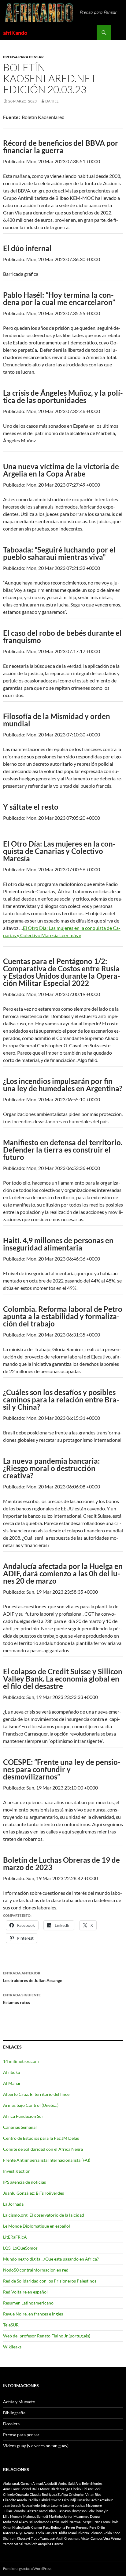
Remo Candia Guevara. (41, 2533)
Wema (116, 2538)
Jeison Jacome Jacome (57, 2505)
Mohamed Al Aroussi (18, 2522)
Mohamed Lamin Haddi (51, 2522)
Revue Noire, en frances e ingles (33, 2314)
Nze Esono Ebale (107, 2522)
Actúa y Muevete (19, 2402)
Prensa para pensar (23, 57)
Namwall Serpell (82, 2522)
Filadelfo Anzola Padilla (20, 2500)
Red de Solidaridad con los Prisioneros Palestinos (50, 2281)
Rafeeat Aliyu (13, 2533)
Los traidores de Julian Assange (33, 1977)
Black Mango (60, 2489)
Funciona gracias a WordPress (27, 2569)
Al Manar (12, 2083)
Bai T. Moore (41, 2489)
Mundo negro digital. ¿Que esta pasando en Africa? (51, 2259)
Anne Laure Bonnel (17, 2489)
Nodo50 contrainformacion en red (36, 2270)
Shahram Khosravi (17, 2538)
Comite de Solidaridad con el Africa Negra (43, 2149)
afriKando (15, 33)
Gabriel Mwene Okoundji (57, 2500)
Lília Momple (13, 2516)
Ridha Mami (68, 2533)
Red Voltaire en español (25, 2292)
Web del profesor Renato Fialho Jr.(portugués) (47, 2336)
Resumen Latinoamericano (28, 2303)
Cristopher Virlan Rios (85, 2494)
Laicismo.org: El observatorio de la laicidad (44, 2215)
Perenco (82, 2527)
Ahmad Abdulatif (45, 2483)
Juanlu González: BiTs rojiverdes (33, 2193)
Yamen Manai (13, 2544)
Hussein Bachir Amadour (95, 2500)
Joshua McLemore (88, 2505)
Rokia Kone (112, 2533)
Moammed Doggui (87, 2516)
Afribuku (12, 2072)
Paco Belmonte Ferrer (59, 2527)
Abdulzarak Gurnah (17, 2483)
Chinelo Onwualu (16, 2494)
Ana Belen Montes (89, 2483)
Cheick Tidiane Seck (86, 2489)
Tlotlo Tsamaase (43, 2538)
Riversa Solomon (90, 2533)
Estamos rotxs (22, 1999)
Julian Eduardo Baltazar (20, 2511)
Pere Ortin (97, 2527)
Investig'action (17, 2171)
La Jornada (13, 2204)
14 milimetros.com (21, 2061)
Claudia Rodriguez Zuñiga (49, 2494)
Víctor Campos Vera (96, 2538)
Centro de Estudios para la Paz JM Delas (41, 2138)
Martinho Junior (61, 2516)
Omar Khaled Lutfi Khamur (23, 2527)
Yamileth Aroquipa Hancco (44, 2544)
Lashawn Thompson (72, 2511)
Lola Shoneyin (98, 2511)
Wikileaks (12, 2347)
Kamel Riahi (48, 2511)
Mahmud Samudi (36, 2516)
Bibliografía (14, 2413)
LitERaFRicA (15, 2237)
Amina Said (66, 2483)
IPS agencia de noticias (24, 2182)
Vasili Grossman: (68, 2538)
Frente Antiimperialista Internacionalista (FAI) (47, 2160)
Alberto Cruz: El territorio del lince (36, 2094)
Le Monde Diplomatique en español (37, 2226)
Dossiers (11, 2424)
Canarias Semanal (20, 2127)
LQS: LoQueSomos (20, 2248)
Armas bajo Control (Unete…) (31, 2105)
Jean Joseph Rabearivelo (21, 2505)
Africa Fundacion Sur (23, 2116)
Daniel (52, 101)
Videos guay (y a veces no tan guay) (36, 2446)
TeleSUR (11, 2325)
